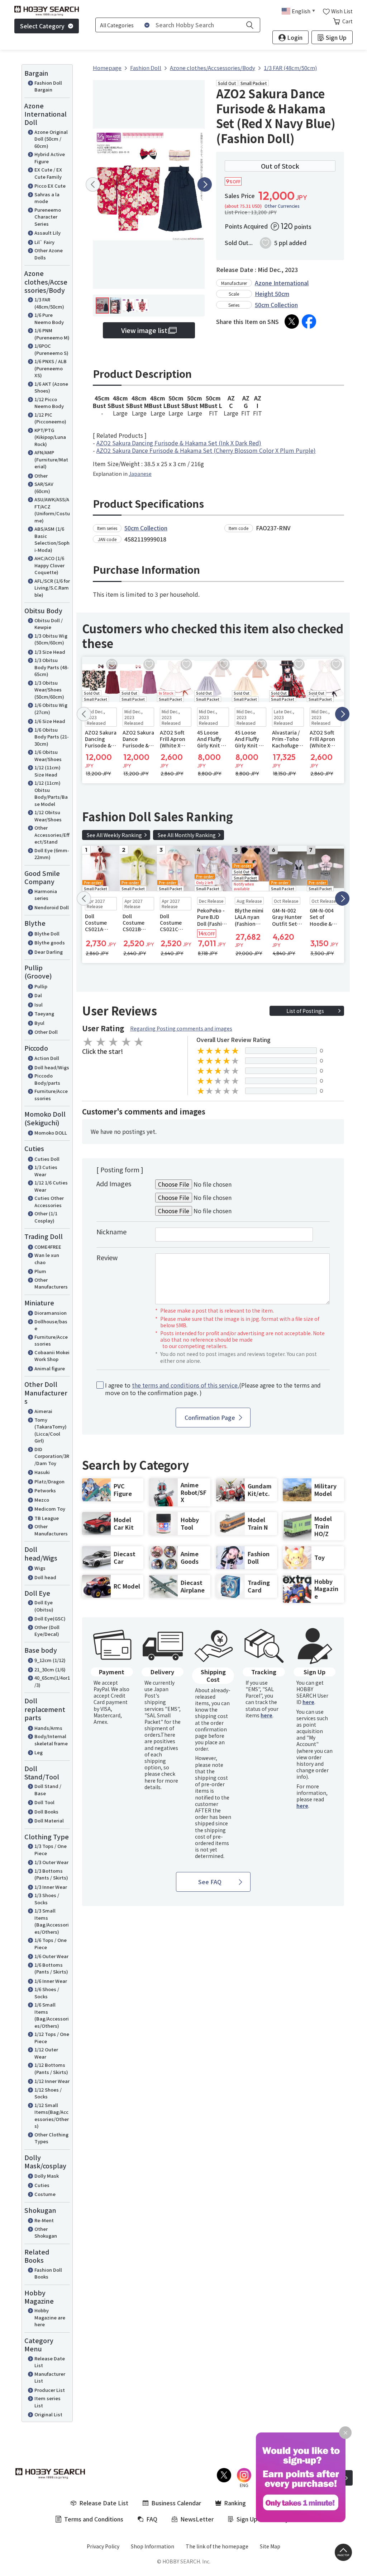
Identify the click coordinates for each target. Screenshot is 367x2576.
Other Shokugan (46, 2232)
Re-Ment (44, 2220)
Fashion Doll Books (48, 2273)
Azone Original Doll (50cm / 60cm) (51, 139)
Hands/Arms (48, 1728)
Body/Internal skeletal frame (51, 1740)
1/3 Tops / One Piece (51, 1850)
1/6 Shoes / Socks (47, 1993)
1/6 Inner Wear (51, 1981)
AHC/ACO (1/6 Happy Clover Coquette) (49, 565)
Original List (48, 2414)
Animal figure (50, 1368)
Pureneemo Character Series (48, 217)
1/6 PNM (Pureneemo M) (52, 334)
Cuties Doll (47, 1159)
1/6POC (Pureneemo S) (51, 349)
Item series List (47, 2402)
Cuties (42, 2185)
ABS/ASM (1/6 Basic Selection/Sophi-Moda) (52, 539)
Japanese (140, 474)
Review (107, 1257)
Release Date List (50, 2362)
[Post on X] (292, 322)
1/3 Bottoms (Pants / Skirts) (51, 1874)
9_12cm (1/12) (50, 1660)
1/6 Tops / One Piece (51, 1944)
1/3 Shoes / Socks (47, 1899)
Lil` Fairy (44, 242)
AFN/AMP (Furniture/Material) (51, 459)
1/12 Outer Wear (46, 2053)
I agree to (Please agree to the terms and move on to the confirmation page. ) (213, 1389)
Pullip (41, 986)
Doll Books (46, 1812)
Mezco (42, 1500)
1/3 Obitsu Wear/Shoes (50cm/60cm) (49, 690)
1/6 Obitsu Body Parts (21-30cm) (52, 737)
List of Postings (305, 1011)
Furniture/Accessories (51, 1095)
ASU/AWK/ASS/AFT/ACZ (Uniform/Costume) (52, 510)
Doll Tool (44, 1802)
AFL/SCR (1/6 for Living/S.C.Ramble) (52, 588)
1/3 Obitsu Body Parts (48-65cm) (52, 667)
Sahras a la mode (47, 198)
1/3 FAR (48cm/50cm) (49, 303)
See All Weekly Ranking (114, 835)
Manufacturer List (50, 2377)
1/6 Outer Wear (51, 1956)
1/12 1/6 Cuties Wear (51, 1186)
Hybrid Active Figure (50, 158)
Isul (39, 1005)
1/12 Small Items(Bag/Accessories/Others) (52, 2116)
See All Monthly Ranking (187, 835)
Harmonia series (46, 895)
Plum (40, 1271)
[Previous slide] (93, 184)
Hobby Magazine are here (50, 2317)
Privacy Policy (103, 2546)
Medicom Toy (50, 1509)
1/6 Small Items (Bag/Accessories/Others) (52, 2015)
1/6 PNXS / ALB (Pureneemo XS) (51, 368)
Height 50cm (272, 294)
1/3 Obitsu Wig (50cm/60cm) (51, 639)
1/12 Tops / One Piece (52, 2038)
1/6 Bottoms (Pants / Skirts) (51, 1968)
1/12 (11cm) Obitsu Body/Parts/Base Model (51, 793)
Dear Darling (49, 952)
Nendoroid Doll (52, 907)
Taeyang (44, 1013)
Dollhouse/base (51, 1325)
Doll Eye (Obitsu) (44, 1606)
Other (41, 476)
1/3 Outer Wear (51, 1862)
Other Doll (46, 1032)
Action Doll (47, 1058)
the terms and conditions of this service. (185, 1385)
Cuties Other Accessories (49, 1202)
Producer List (50, 2390)
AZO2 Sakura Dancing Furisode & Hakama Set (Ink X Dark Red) (179, 443)
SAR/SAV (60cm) (44, 487)
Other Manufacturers (51, 1283)
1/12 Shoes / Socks (48, 2093)
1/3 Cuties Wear (46, 1171)
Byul (39, 1023)
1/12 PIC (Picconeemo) (50, 418)
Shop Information (152, 2546)
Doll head (45, 1577)
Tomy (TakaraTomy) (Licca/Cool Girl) (51, 1430)
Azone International (282, 283)
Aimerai (43, 1411)
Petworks (45, 1490)
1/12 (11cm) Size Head (47, 771)
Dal (38, 995)
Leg (39, 1752)
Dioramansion (51, 1313)
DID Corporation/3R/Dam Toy (52, 1456)
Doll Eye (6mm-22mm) (52, 854)
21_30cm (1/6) (50, 1669)
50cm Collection (276, 305)
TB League (47, 1518)
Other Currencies (282, 206)
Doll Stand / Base (48, 1790)
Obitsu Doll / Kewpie (49, 624)
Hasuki (42, 1472)
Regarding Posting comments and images (181, 1028)
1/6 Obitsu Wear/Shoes (48, 756)
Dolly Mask (47, 2176)
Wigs (40, 1568)
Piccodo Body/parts (47, 1079)
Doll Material (49, 1820)
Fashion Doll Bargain (48, 86)
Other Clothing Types (51, 2138)
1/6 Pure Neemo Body (49, 318)
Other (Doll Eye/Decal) (47, 1631)
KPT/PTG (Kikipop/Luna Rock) (50, 437)
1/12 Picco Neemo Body (49, 403)
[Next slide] (205, 184)
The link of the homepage (217, 2546)
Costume (45, 2194)
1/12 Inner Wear (52, 2081)
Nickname (111, 1231)
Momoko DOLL (51, 1133)
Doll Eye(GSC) (50, 1618)
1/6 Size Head (50, 721)
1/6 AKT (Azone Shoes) (51, 387)
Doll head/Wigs (52, 1067)
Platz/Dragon (49, 1481)
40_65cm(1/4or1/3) (52, 1681)
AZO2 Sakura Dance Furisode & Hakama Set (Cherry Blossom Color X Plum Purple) (206, 450)
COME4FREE (48, 1247)
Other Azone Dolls (49, 254)
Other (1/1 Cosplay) (46, 1217)
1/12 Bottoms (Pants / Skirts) (51, 2068)
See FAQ (210, 1882)
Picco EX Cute (50, 186)
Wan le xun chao (47, 1259)
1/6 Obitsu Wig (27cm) (51, 708)
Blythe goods (50, 942)
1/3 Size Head (50, 652)
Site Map (270, 2546)
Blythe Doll (47, 933)
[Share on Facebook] (309, 322)
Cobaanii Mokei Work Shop (52, 1356)
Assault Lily (47, 233)
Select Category (42, 26)
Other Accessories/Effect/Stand (52, 835)
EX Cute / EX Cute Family (48, 173)
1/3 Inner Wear (51, 1887)
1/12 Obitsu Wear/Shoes (48, 816)
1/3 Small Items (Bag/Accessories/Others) (52, 1921)
